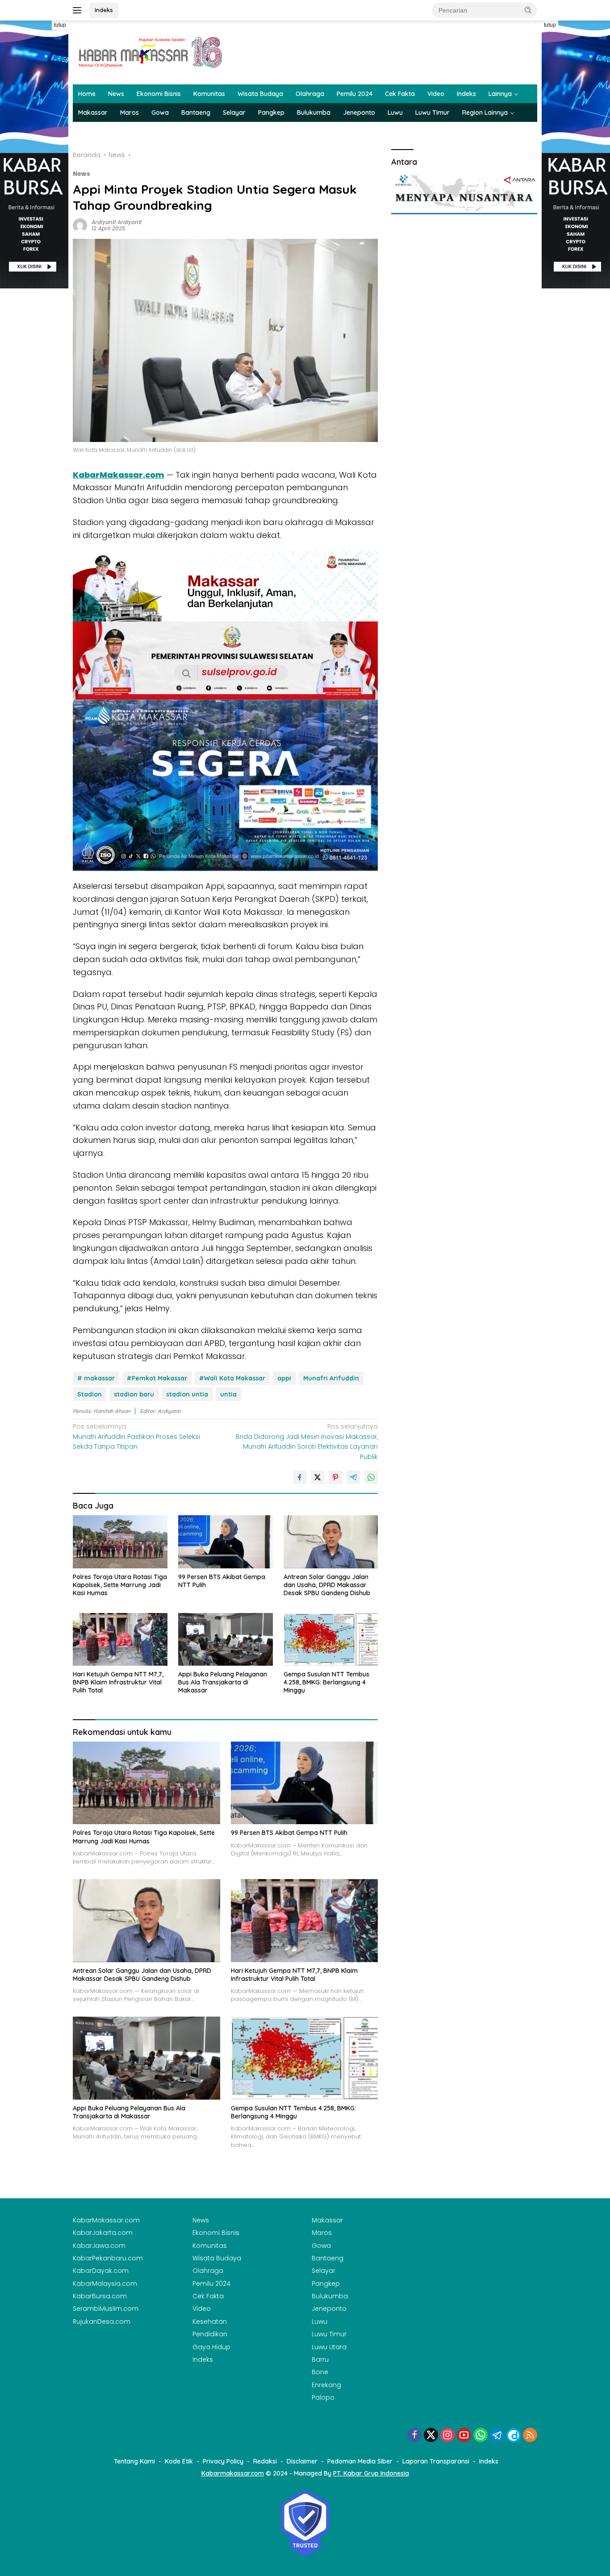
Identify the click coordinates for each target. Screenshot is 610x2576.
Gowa (160, 113)
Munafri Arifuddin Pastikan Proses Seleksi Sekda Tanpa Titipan (136, 1436)
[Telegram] (497, 2435)
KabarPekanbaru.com (108, 2258)
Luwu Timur (432, 113)
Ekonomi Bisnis (159, 94)
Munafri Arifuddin (331, 1378)
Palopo (323, 2397)
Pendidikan (210, 2334)
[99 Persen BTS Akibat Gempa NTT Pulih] (226, 1542)
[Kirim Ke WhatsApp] (371, 1477)
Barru (320, 2359)
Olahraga (310, 94)
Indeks (104, 10)
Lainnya (500, 94)
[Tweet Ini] (318, 1477)
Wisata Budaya (260, 94)
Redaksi (265, 2461)
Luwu (395, 113)
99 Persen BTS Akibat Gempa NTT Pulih (222, 1581)
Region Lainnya (485, 113)
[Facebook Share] (300, 1477)
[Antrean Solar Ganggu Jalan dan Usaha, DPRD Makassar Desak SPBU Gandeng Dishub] (331, 1542)
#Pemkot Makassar (157, 1378)
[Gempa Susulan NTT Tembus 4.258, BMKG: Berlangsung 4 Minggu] (331, 1640)
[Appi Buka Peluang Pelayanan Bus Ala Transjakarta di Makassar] (226, 1640)
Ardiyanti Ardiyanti (117, 222)
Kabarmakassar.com (233, 2473)
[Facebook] (414, 2436)
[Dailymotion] (514, 2435)
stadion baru (134, 1394)
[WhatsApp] (480, 2436)
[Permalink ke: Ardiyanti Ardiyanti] (80, 225)
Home (87, 94)
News (116, 94)
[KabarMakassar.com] (151, 52)
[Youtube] (464, 2436)
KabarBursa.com (100, 2296)
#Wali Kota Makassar (232, 1378)
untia (228, 1394)
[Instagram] (447, 2436)
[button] (528, 10)
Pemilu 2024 (355, 94)
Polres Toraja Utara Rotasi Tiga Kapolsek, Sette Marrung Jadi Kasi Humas (120, 1585)
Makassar (93, 113)
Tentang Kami (134, 2461)
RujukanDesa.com (102, 2322)
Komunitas (209, 94)
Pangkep (271, 113)
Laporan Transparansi (436, 2461)
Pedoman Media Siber (360, 2461)
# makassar (96, 1378)
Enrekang (326, 2385)
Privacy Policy (223, 2461)
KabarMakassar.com (106, 2220)
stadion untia (187, 1394)
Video (436, 94)
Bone (320, 2372)
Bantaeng (196, 113)
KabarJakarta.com (103, 2233)
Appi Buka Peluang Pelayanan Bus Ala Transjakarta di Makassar (223, 1682)
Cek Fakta (400, 94)
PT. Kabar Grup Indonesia (371, 2473)
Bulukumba (314, 113)
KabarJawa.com (99, 2246)
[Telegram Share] (353, 1477)
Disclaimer (302, 2461)
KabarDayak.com (101, 2271)
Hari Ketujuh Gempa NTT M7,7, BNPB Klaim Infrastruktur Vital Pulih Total (118, 1682)
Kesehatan (210, 2322)
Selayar (234, 113)
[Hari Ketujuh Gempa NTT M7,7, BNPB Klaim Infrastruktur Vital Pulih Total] (120, 1640)
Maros (130, 113)
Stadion (90, 1394)
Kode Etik (179, 2461)
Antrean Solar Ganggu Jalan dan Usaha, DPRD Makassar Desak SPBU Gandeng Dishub (327, 1585)
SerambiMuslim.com (106, 2309)
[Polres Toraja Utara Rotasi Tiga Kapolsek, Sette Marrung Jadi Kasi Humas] (120, 1542)
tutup (60, 25)
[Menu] (79, 10)
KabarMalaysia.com (105, 2284)
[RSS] (530, 2436)
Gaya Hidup (211, 2347)
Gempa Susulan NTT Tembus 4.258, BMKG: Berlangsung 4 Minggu (326, 1682)
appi (284, 1378)
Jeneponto (359, 113)
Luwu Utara (329, 2347)
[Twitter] (431, 2436)
